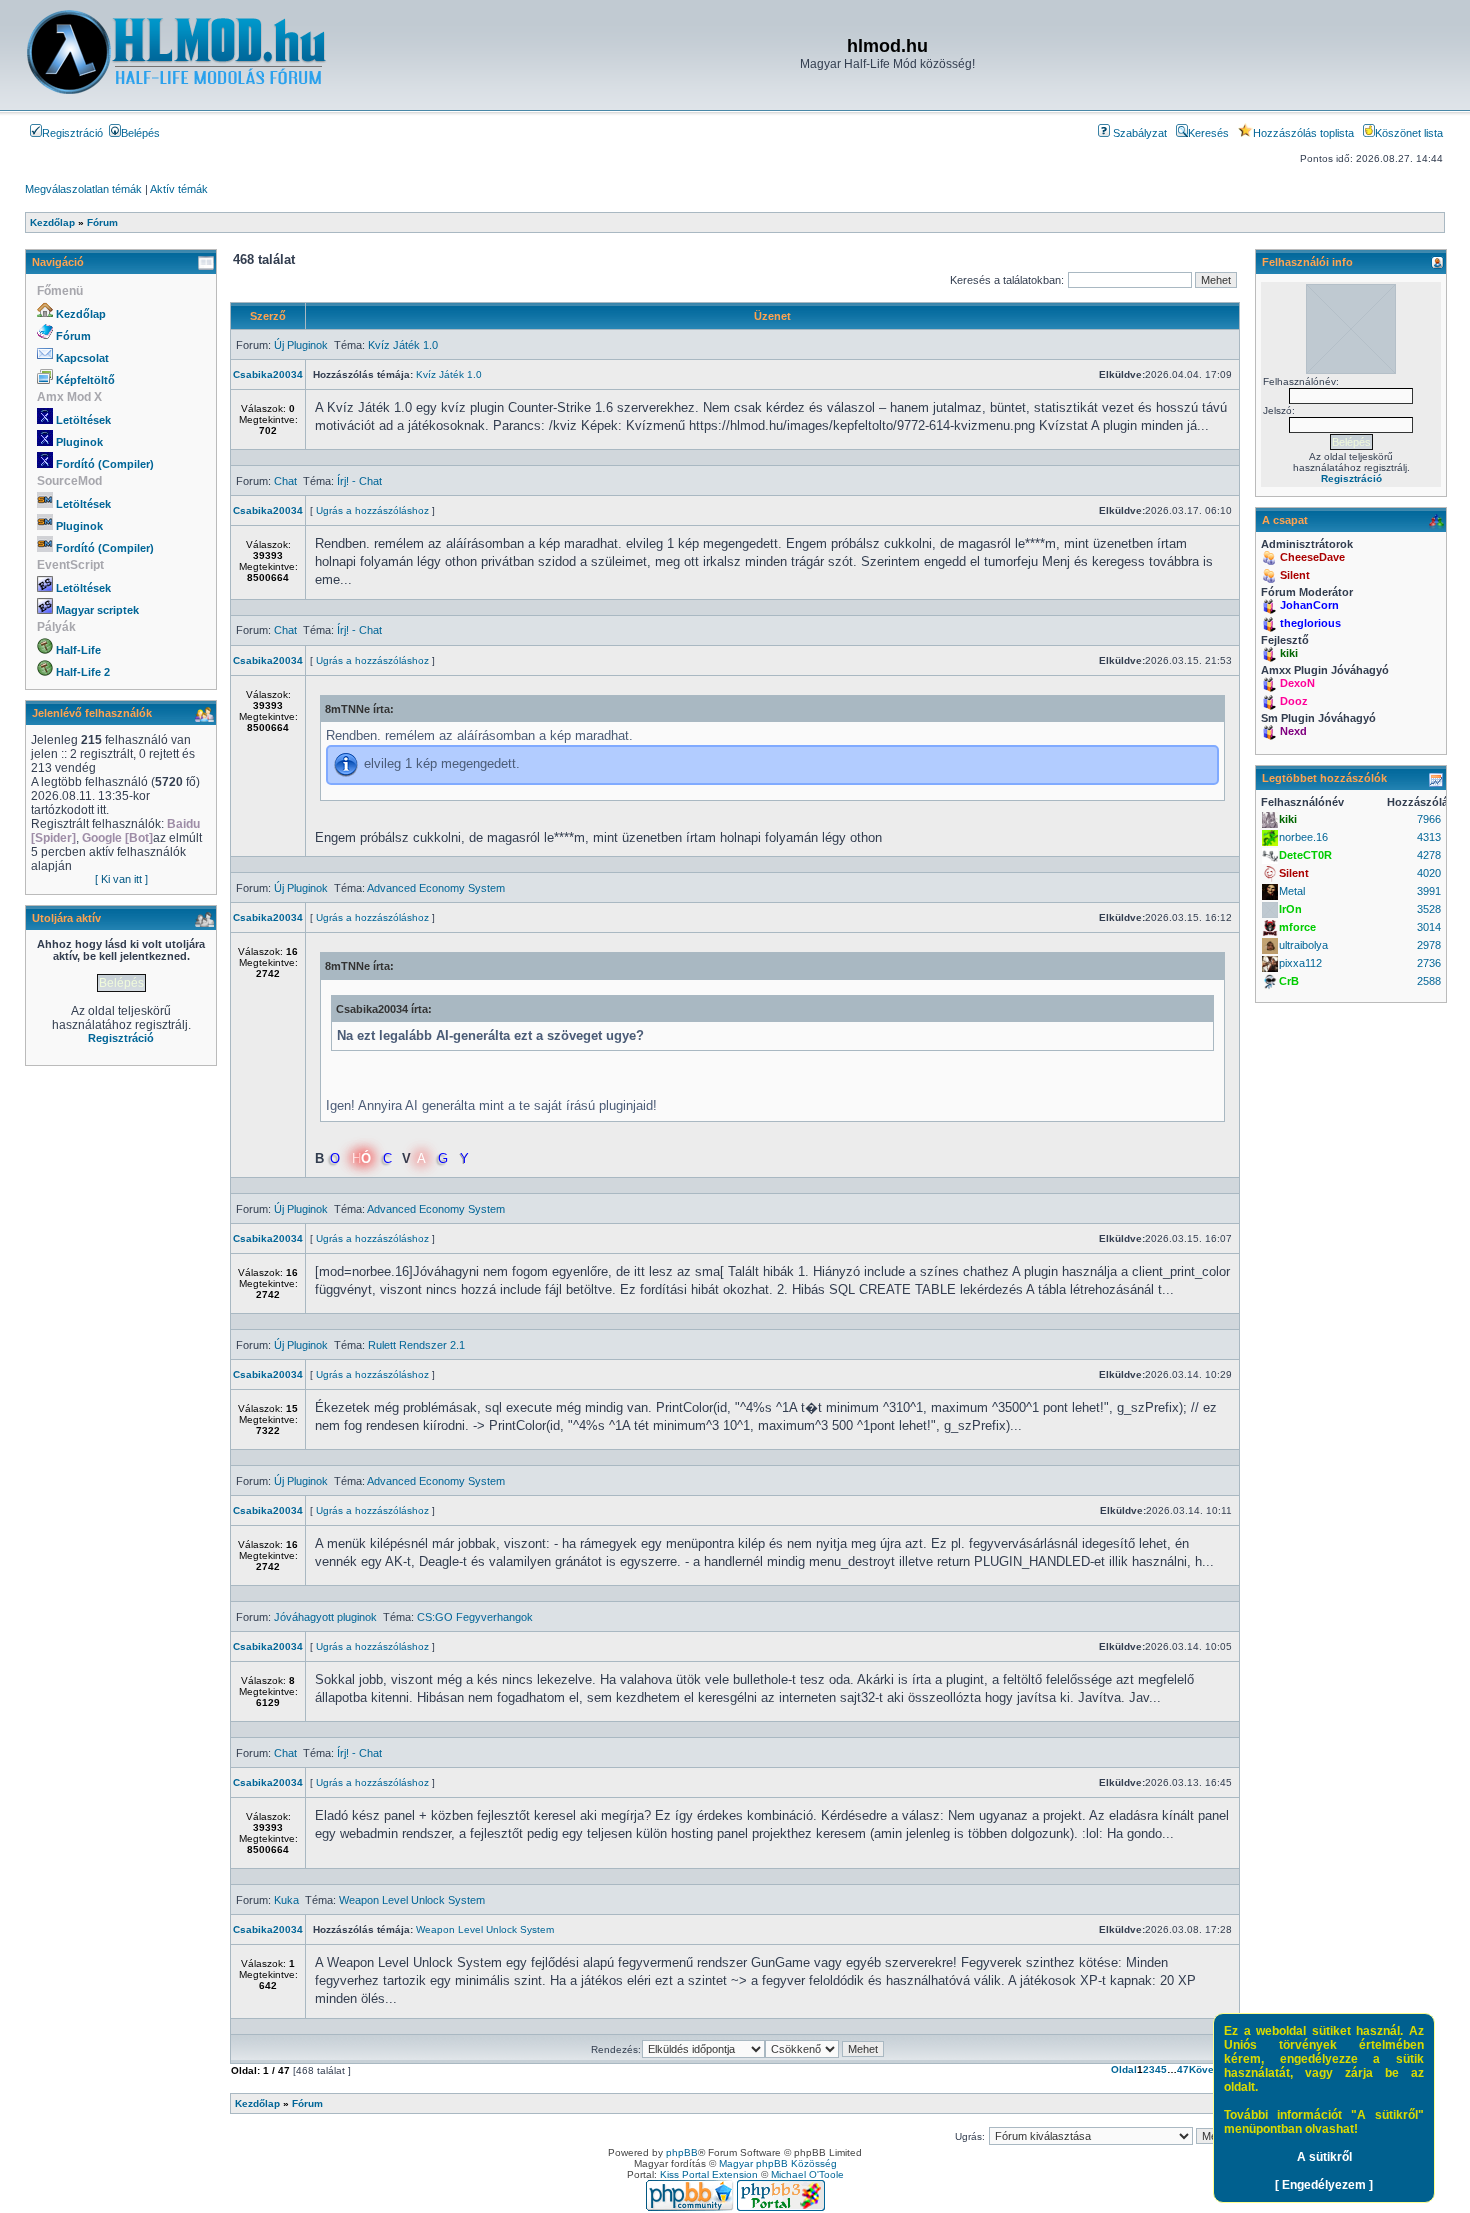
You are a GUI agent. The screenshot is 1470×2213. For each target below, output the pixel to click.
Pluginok (79, 442)
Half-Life (78, 650)
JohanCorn (1309, 605)
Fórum (73, 336)
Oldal (1124, 2069)
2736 (1429, 963)
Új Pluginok (301, 345)
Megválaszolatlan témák (83, 189)
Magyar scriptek (97, 610)
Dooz (1294, 701)
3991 (1429, 891)
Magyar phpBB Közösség (778, 2163)
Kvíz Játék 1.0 (403, 345)
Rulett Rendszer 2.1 (416, 1345)
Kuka (286, 1900)
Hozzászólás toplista (1303, 133)
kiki (1289, 653)
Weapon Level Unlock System (412, 1900)
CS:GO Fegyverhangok (475, 1617)
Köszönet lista (1409, 133)
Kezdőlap (81, 314)
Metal (1292, 891)
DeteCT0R (1305, 855)
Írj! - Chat (359, 481)
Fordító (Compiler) (105, 464)
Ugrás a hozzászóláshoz (372, 510)
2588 (1429, 981)
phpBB (682, 2152)
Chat (285, 481)
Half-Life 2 (83, 672)
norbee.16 (1303, 837)
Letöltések (83, 420)
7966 (1429, 819)
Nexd (1293, 731)
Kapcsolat (82, 358)
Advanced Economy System (436, 888)
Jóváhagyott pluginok (325, 1617)
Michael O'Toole (807, 2174)
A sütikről (1324, 2157)
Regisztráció (72, 133)
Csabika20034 (268, 374)
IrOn (1290, 909)
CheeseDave (1312, 557)
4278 (1429, 855)
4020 (1429, 873)
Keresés (1208, 133)
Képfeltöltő (85, 380)
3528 (1429, 909)
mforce (1297, 927)
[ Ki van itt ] (121, 879)
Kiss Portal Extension (709, 2174)
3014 (1429, 927)
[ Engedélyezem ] (1324, 2185)
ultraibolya (1303, 945)
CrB (1289, 981)
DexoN (1297, 683)
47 (1183, 2069)
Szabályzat (1138, 133)
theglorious (1310, 623)
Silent (1295, 575)
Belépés (140, 133)
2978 (1429, 945)
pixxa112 (1300, 963)
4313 (1429, 837)
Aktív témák (179, 189)
